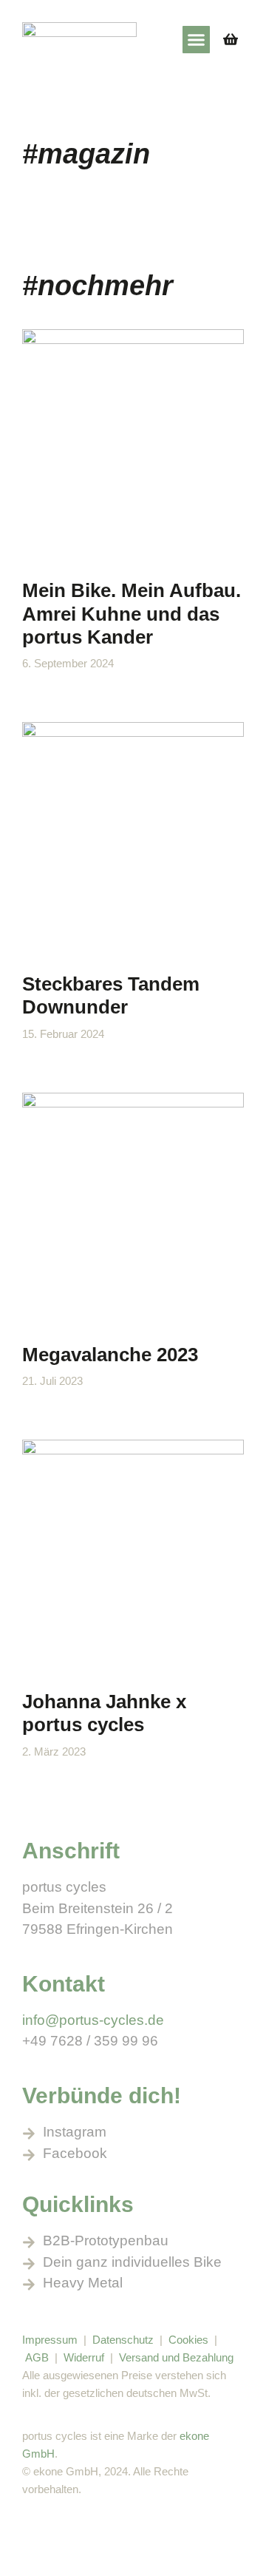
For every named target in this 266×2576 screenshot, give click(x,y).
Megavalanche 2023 (110, 1355)
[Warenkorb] (231, 39)
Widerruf (85, 2357)
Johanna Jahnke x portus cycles (104, 1713)
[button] (197, 40)
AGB (37, 2357)
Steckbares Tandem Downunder (111, 995)
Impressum (50, 2340)
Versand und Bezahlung (176, 2357)
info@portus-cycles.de (93, 2020)
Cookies (188, 2340)
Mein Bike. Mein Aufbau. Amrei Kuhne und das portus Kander (132, 613)
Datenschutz (123, 2340)
